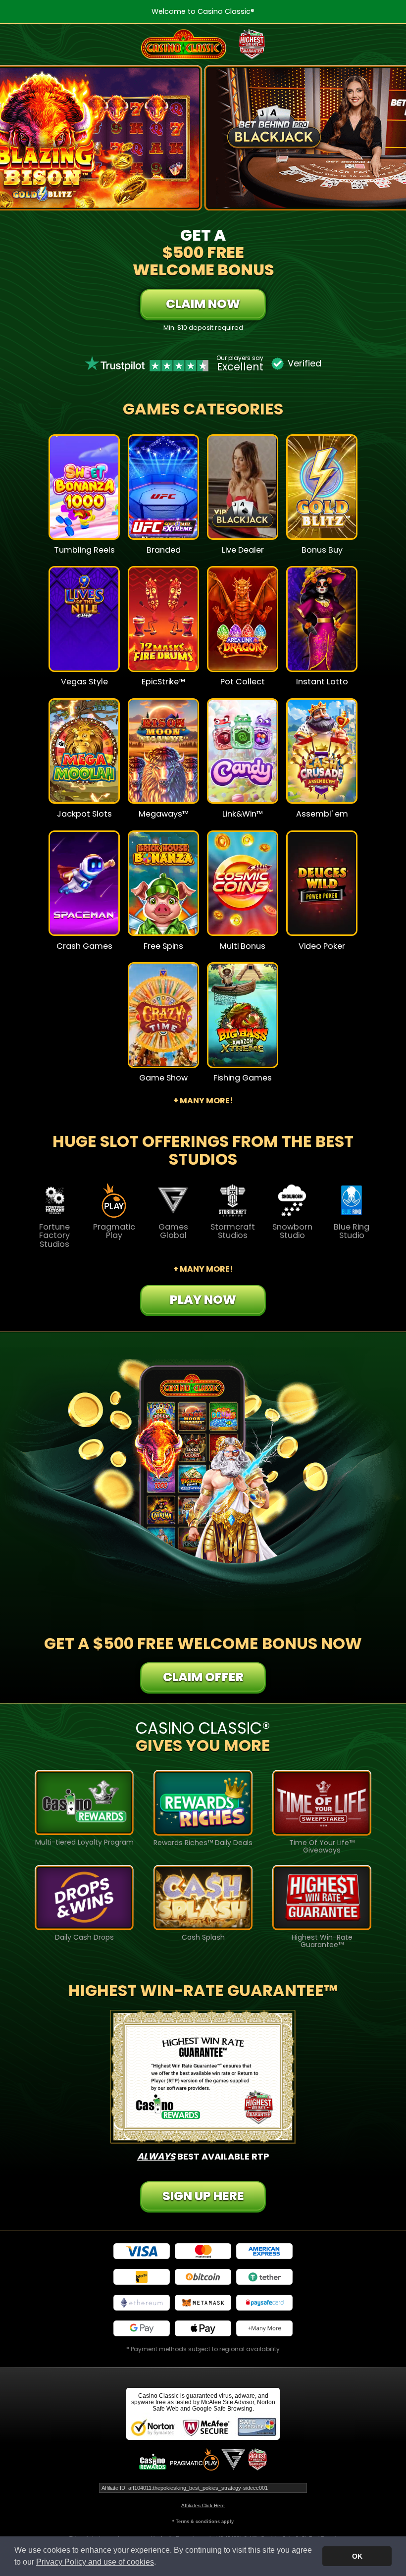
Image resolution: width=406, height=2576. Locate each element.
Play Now (84, 494)
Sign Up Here (203, 2196)
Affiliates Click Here (203, 2505)
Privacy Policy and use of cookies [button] (95, 2562)
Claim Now (203, 304)
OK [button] (357, 2556)
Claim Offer (203, 1677)
